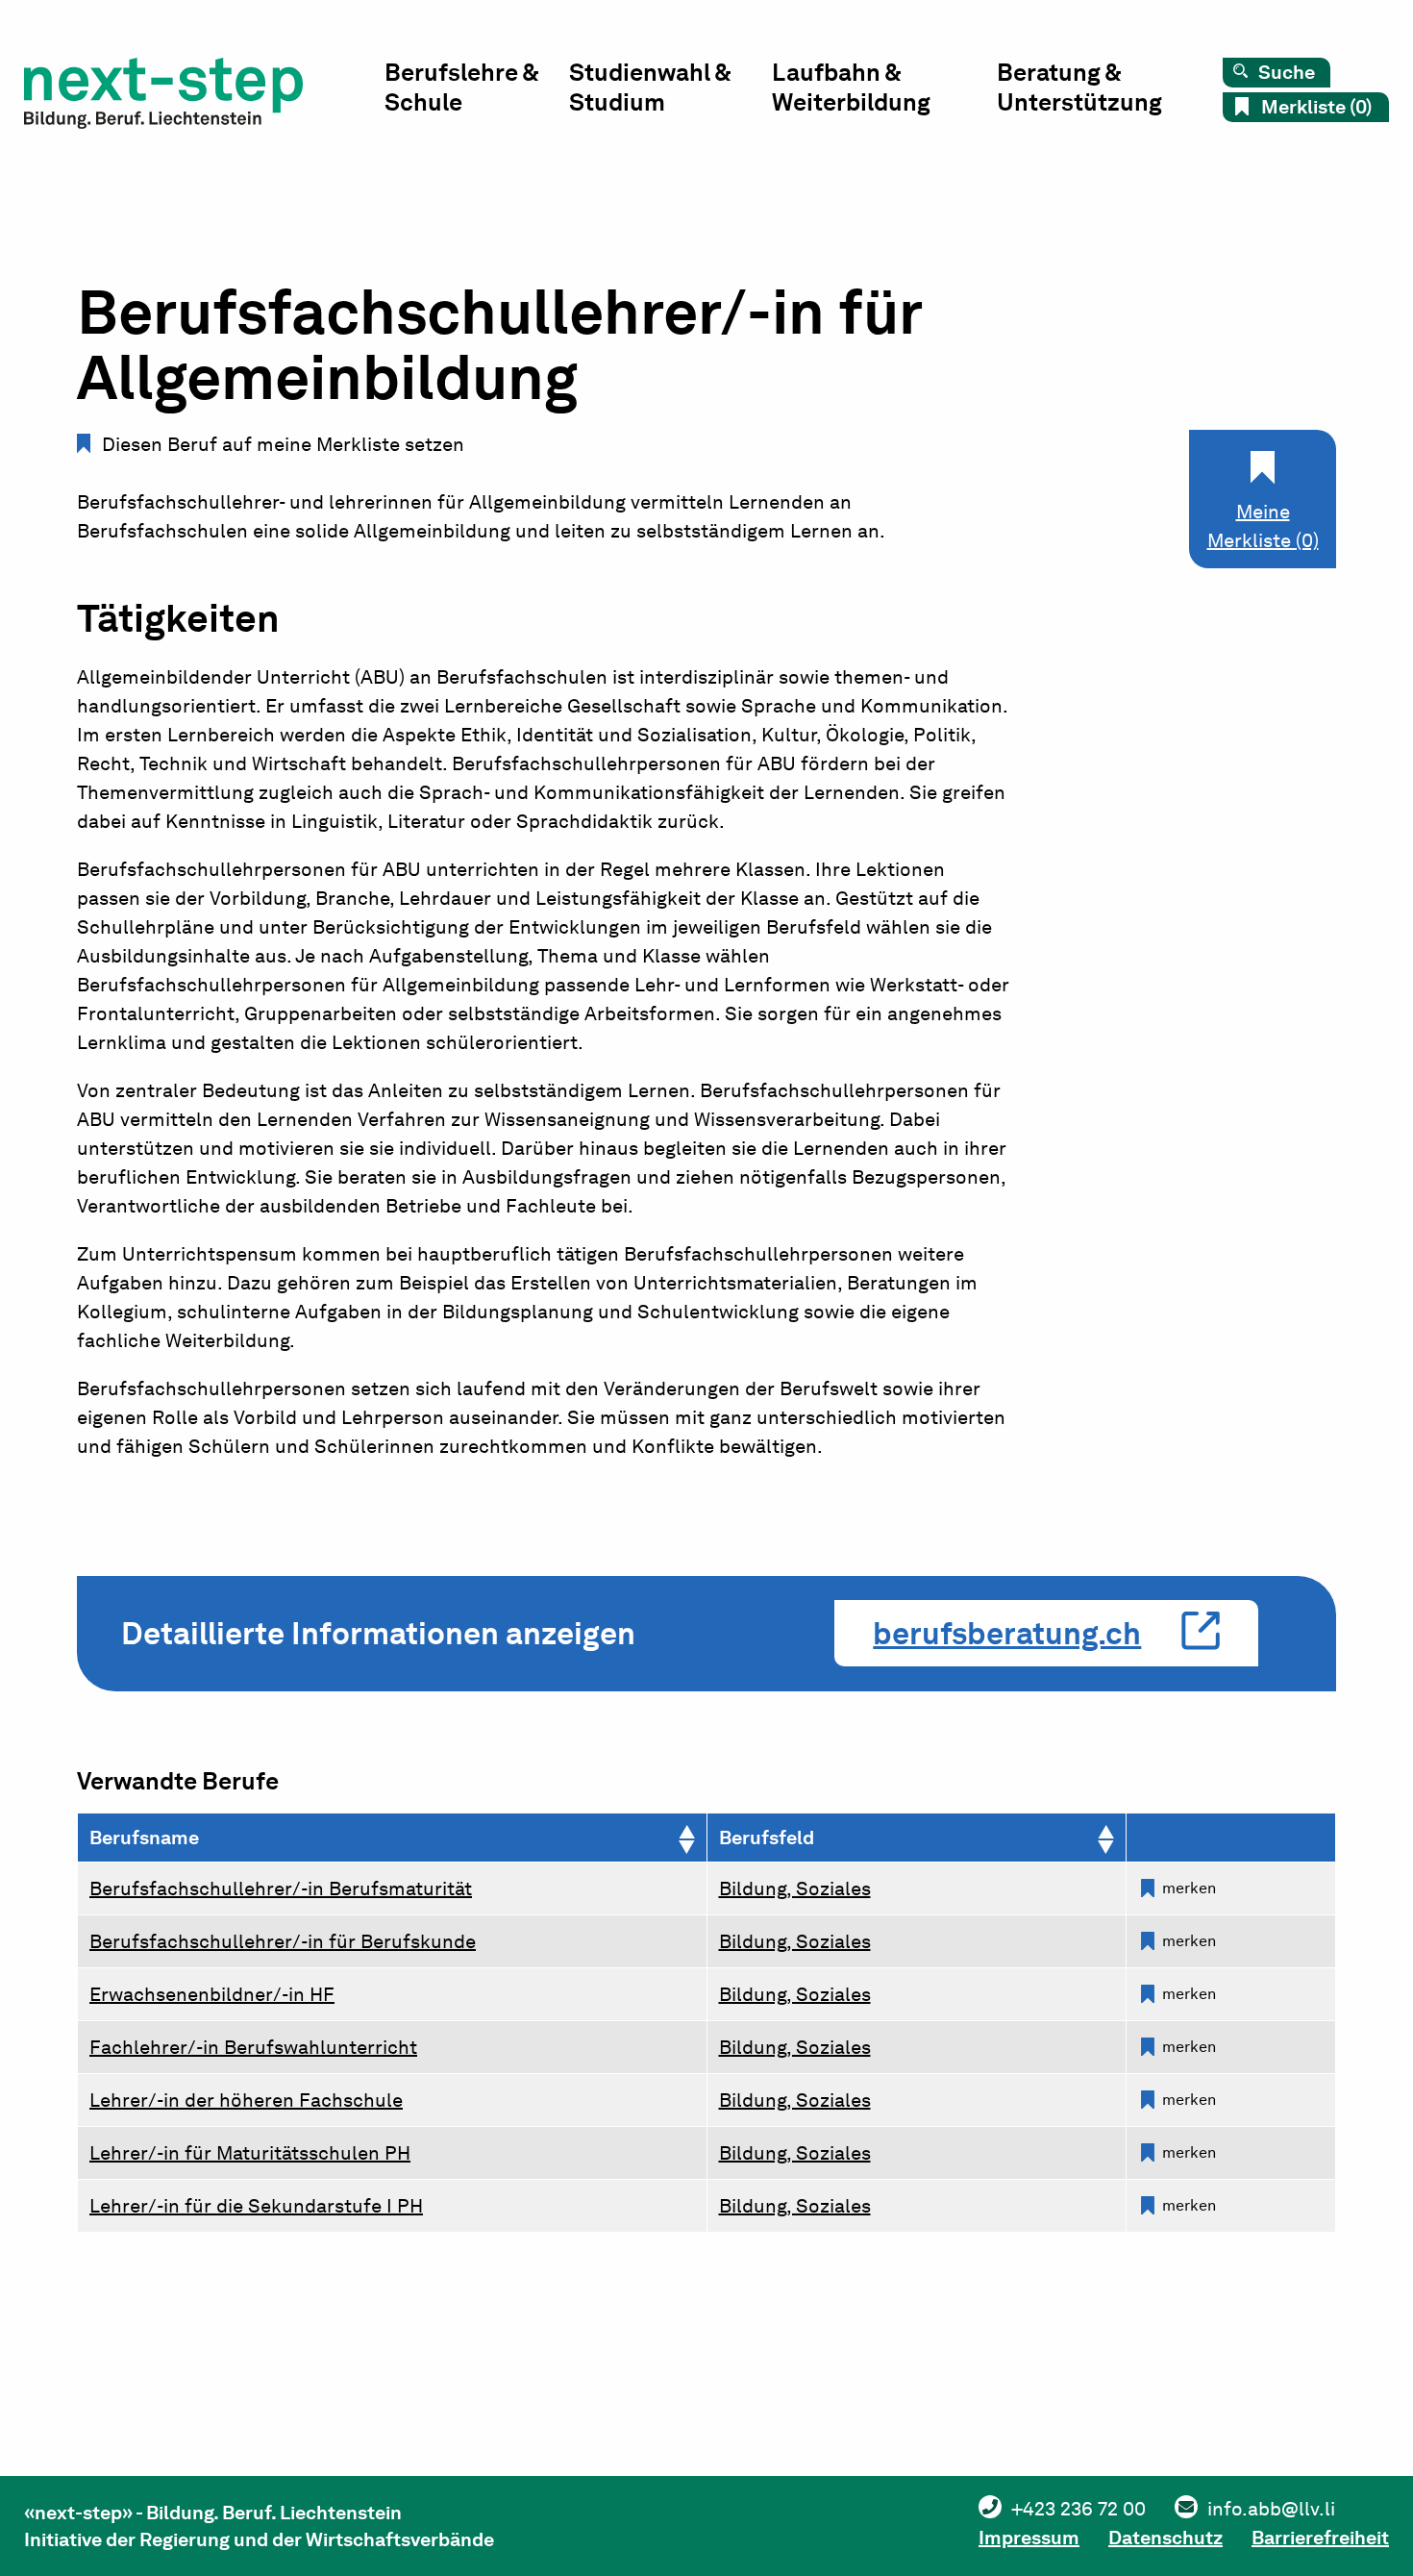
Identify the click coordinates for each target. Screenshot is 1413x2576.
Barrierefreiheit (1320, 2538)
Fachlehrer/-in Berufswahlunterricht (253, 2047)
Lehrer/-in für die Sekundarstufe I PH (256, 2206)
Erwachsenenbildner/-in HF (212, 1994)
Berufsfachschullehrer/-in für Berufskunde (283, 1941)
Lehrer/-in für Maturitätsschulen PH (250, 2153)
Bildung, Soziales (795, 1888)
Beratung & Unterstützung (1079, 87)
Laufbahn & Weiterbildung (851, 87)
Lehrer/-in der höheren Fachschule (246, 2100)
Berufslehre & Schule (461, 87)
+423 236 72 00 (1078, 2509)
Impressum (1029, 2538)
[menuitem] (477, 92)
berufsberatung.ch (1007, 1633)
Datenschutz (1165, 2538)
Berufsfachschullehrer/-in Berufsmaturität (281, 1888)
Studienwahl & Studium (650, 87)
